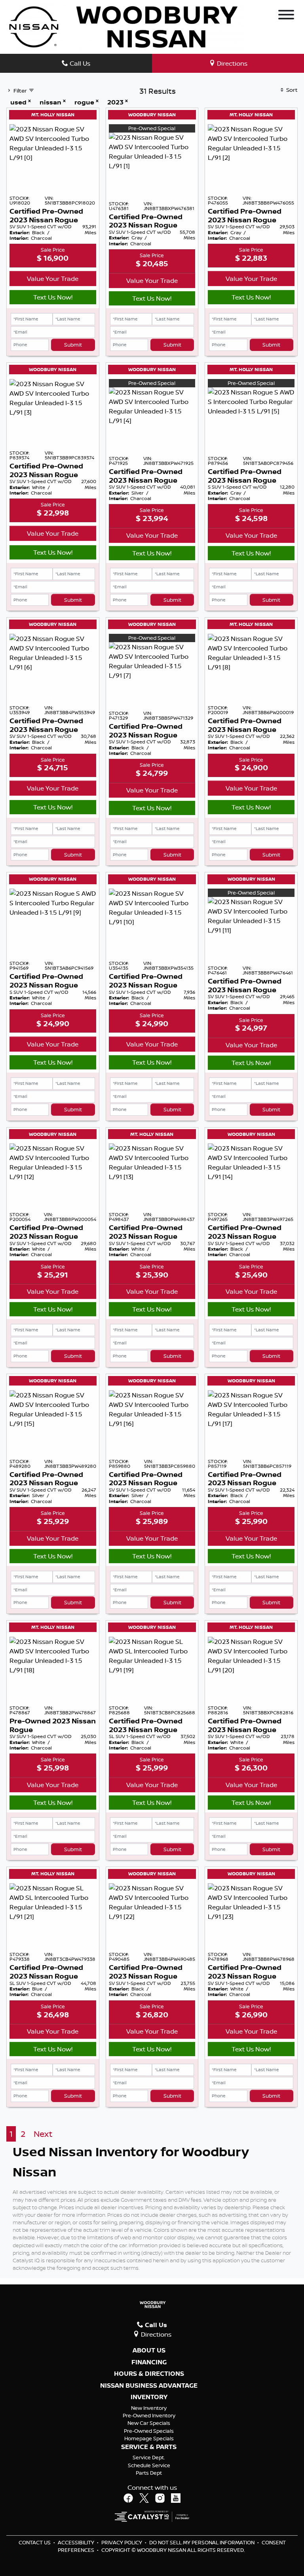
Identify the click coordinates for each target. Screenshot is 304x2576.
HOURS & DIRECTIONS (149, 2374)
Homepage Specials (149, 2438)
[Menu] (286, 16)
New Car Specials (149, 2423)
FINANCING (149, 2362)
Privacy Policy (122, 2542)
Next (43, 2134)
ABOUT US (149, 2350)
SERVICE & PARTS (149, 2447)
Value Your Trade (53, 279)
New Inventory (149, 2408)
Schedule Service (149, 2465)
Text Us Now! (53, 297)
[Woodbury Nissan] (125, 26)
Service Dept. (149, 2457)
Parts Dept (149, 2473)
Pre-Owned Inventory (149, 2415)
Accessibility (77, 2542)
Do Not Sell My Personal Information (202, 2542)
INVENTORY (149, 2397)
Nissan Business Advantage (149, 2386)
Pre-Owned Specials (149, 2431)
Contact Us (35, 2542)
